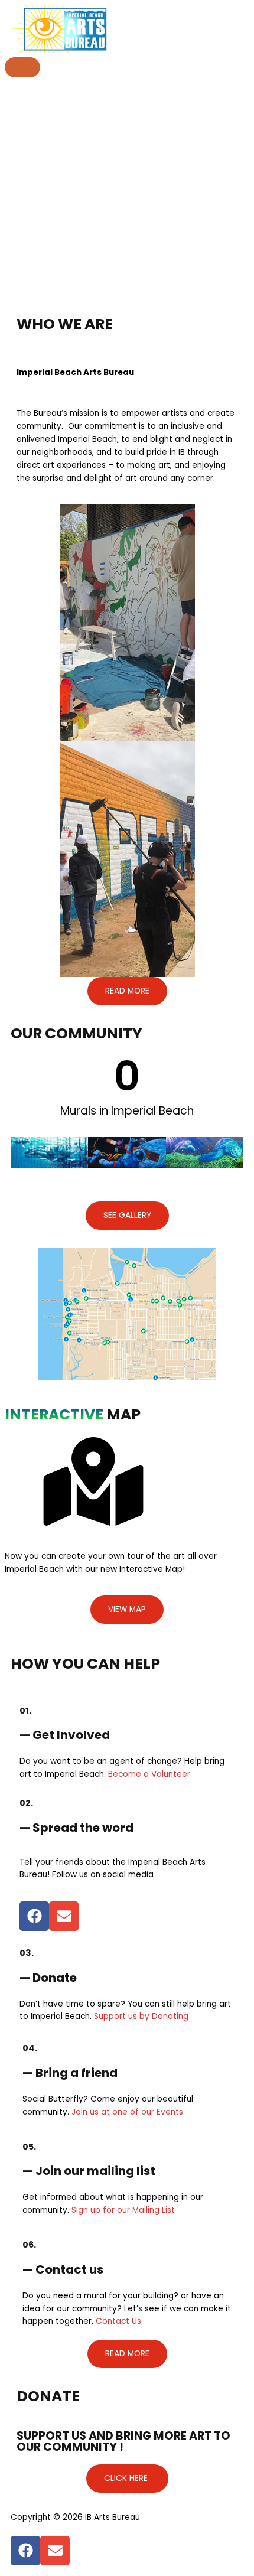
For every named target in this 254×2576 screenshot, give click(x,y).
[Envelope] (64, 1916)
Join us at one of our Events (127, 2112)
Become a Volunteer (149, 1774)
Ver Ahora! (196, 26)
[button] (127, 991)
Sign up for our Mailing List (123, 2210)
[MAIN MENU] (22, 67)
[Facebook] (34, 1916)
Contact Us (118, 2321)
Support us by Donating (141, 2016)
